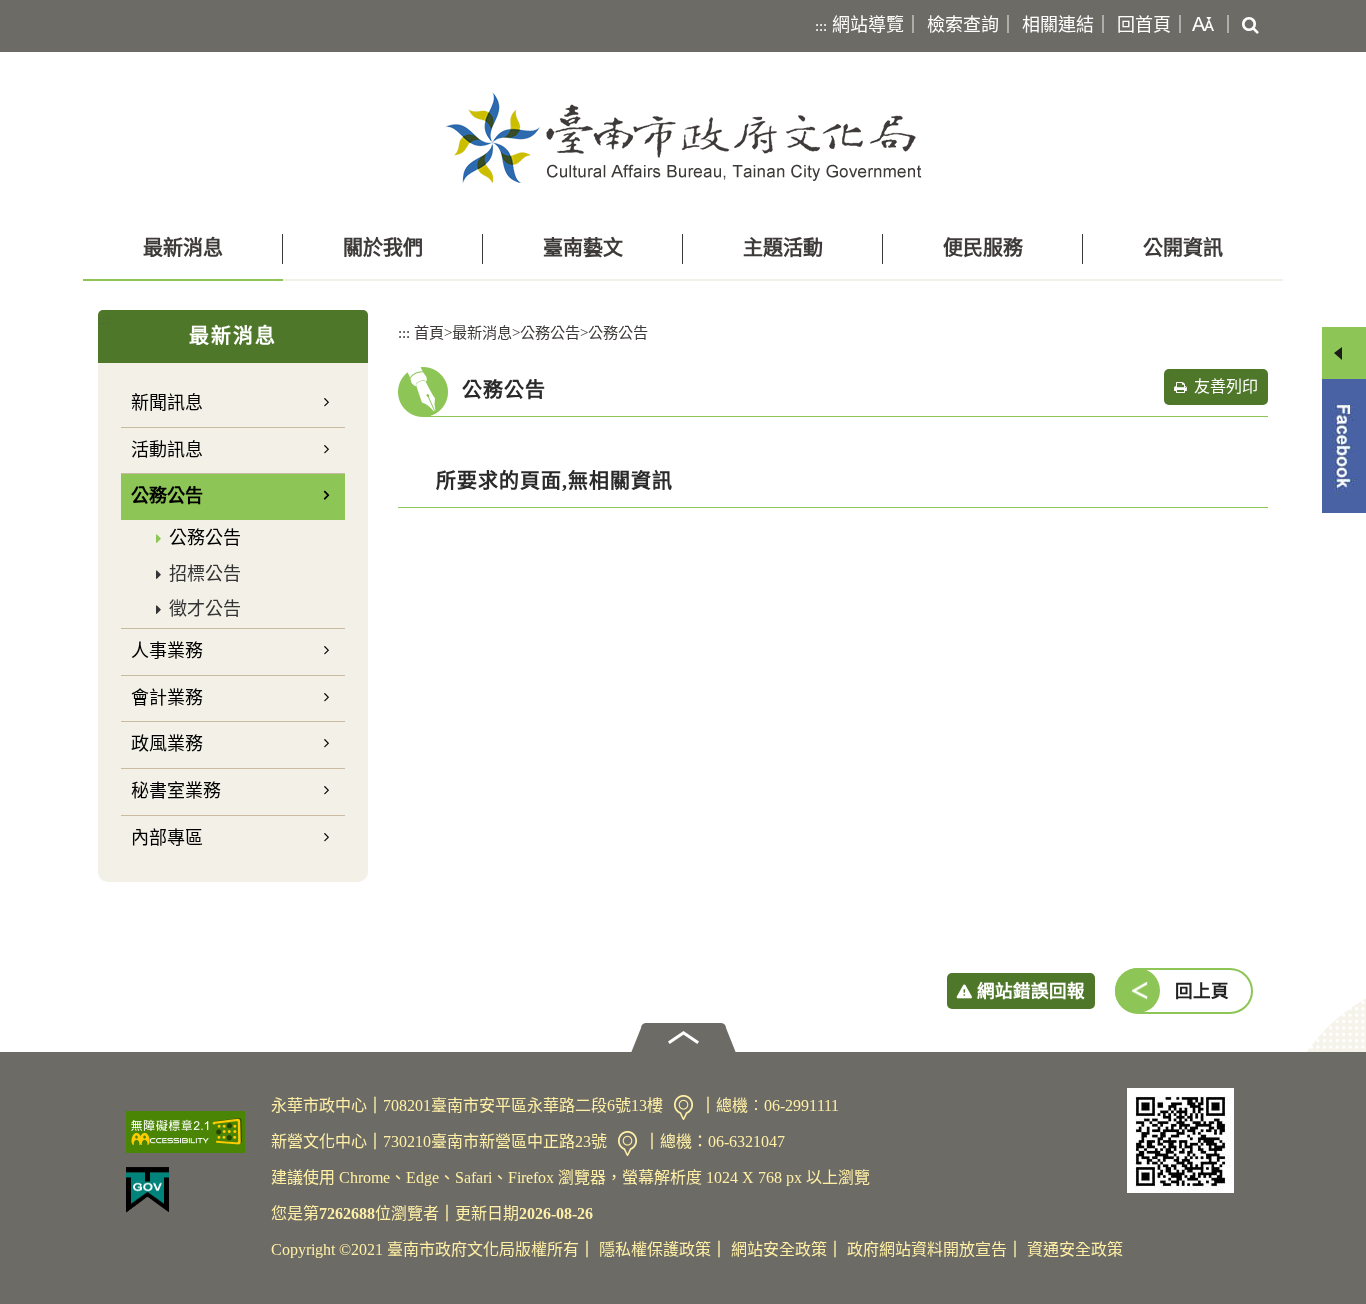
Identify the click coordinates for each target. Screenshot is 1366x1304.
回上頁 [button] (1202, 991)
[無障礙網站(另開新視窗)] (190, 1132)
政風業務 (167, 744)
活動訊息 (167, 450)
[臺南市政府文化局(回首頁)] (683, 137)
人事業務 (167, 651)
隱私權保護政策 (655, 1249)
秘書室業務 (176, 791)
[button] (1199, 26)
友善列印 (1226, 386)
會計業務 (167, 698)
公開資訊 (1183, 248)
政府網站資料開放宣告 (927, 1249)
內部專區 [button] (167, 838)
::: (821, 26)
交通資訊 (683, 1107)
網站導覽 (868, 25)
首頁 (429, 332)
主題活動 (783, 248)
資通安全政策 (1075, 1249)
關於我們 (383, 248)
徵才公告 (205, 609)
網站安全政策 (779, 1249)
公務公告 (205, 538)
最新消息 (183, 248)
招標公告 (205, 574)
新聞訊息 (167, 403)
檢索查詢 (963, 25)
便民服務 (983, 248)
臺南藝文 (583, 248)
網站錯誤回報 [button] (1031, 991)
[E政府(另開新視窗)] (190, 1190)
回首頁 (1144, 25)
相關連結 (1058, 25)
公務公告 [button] (167, 496)
